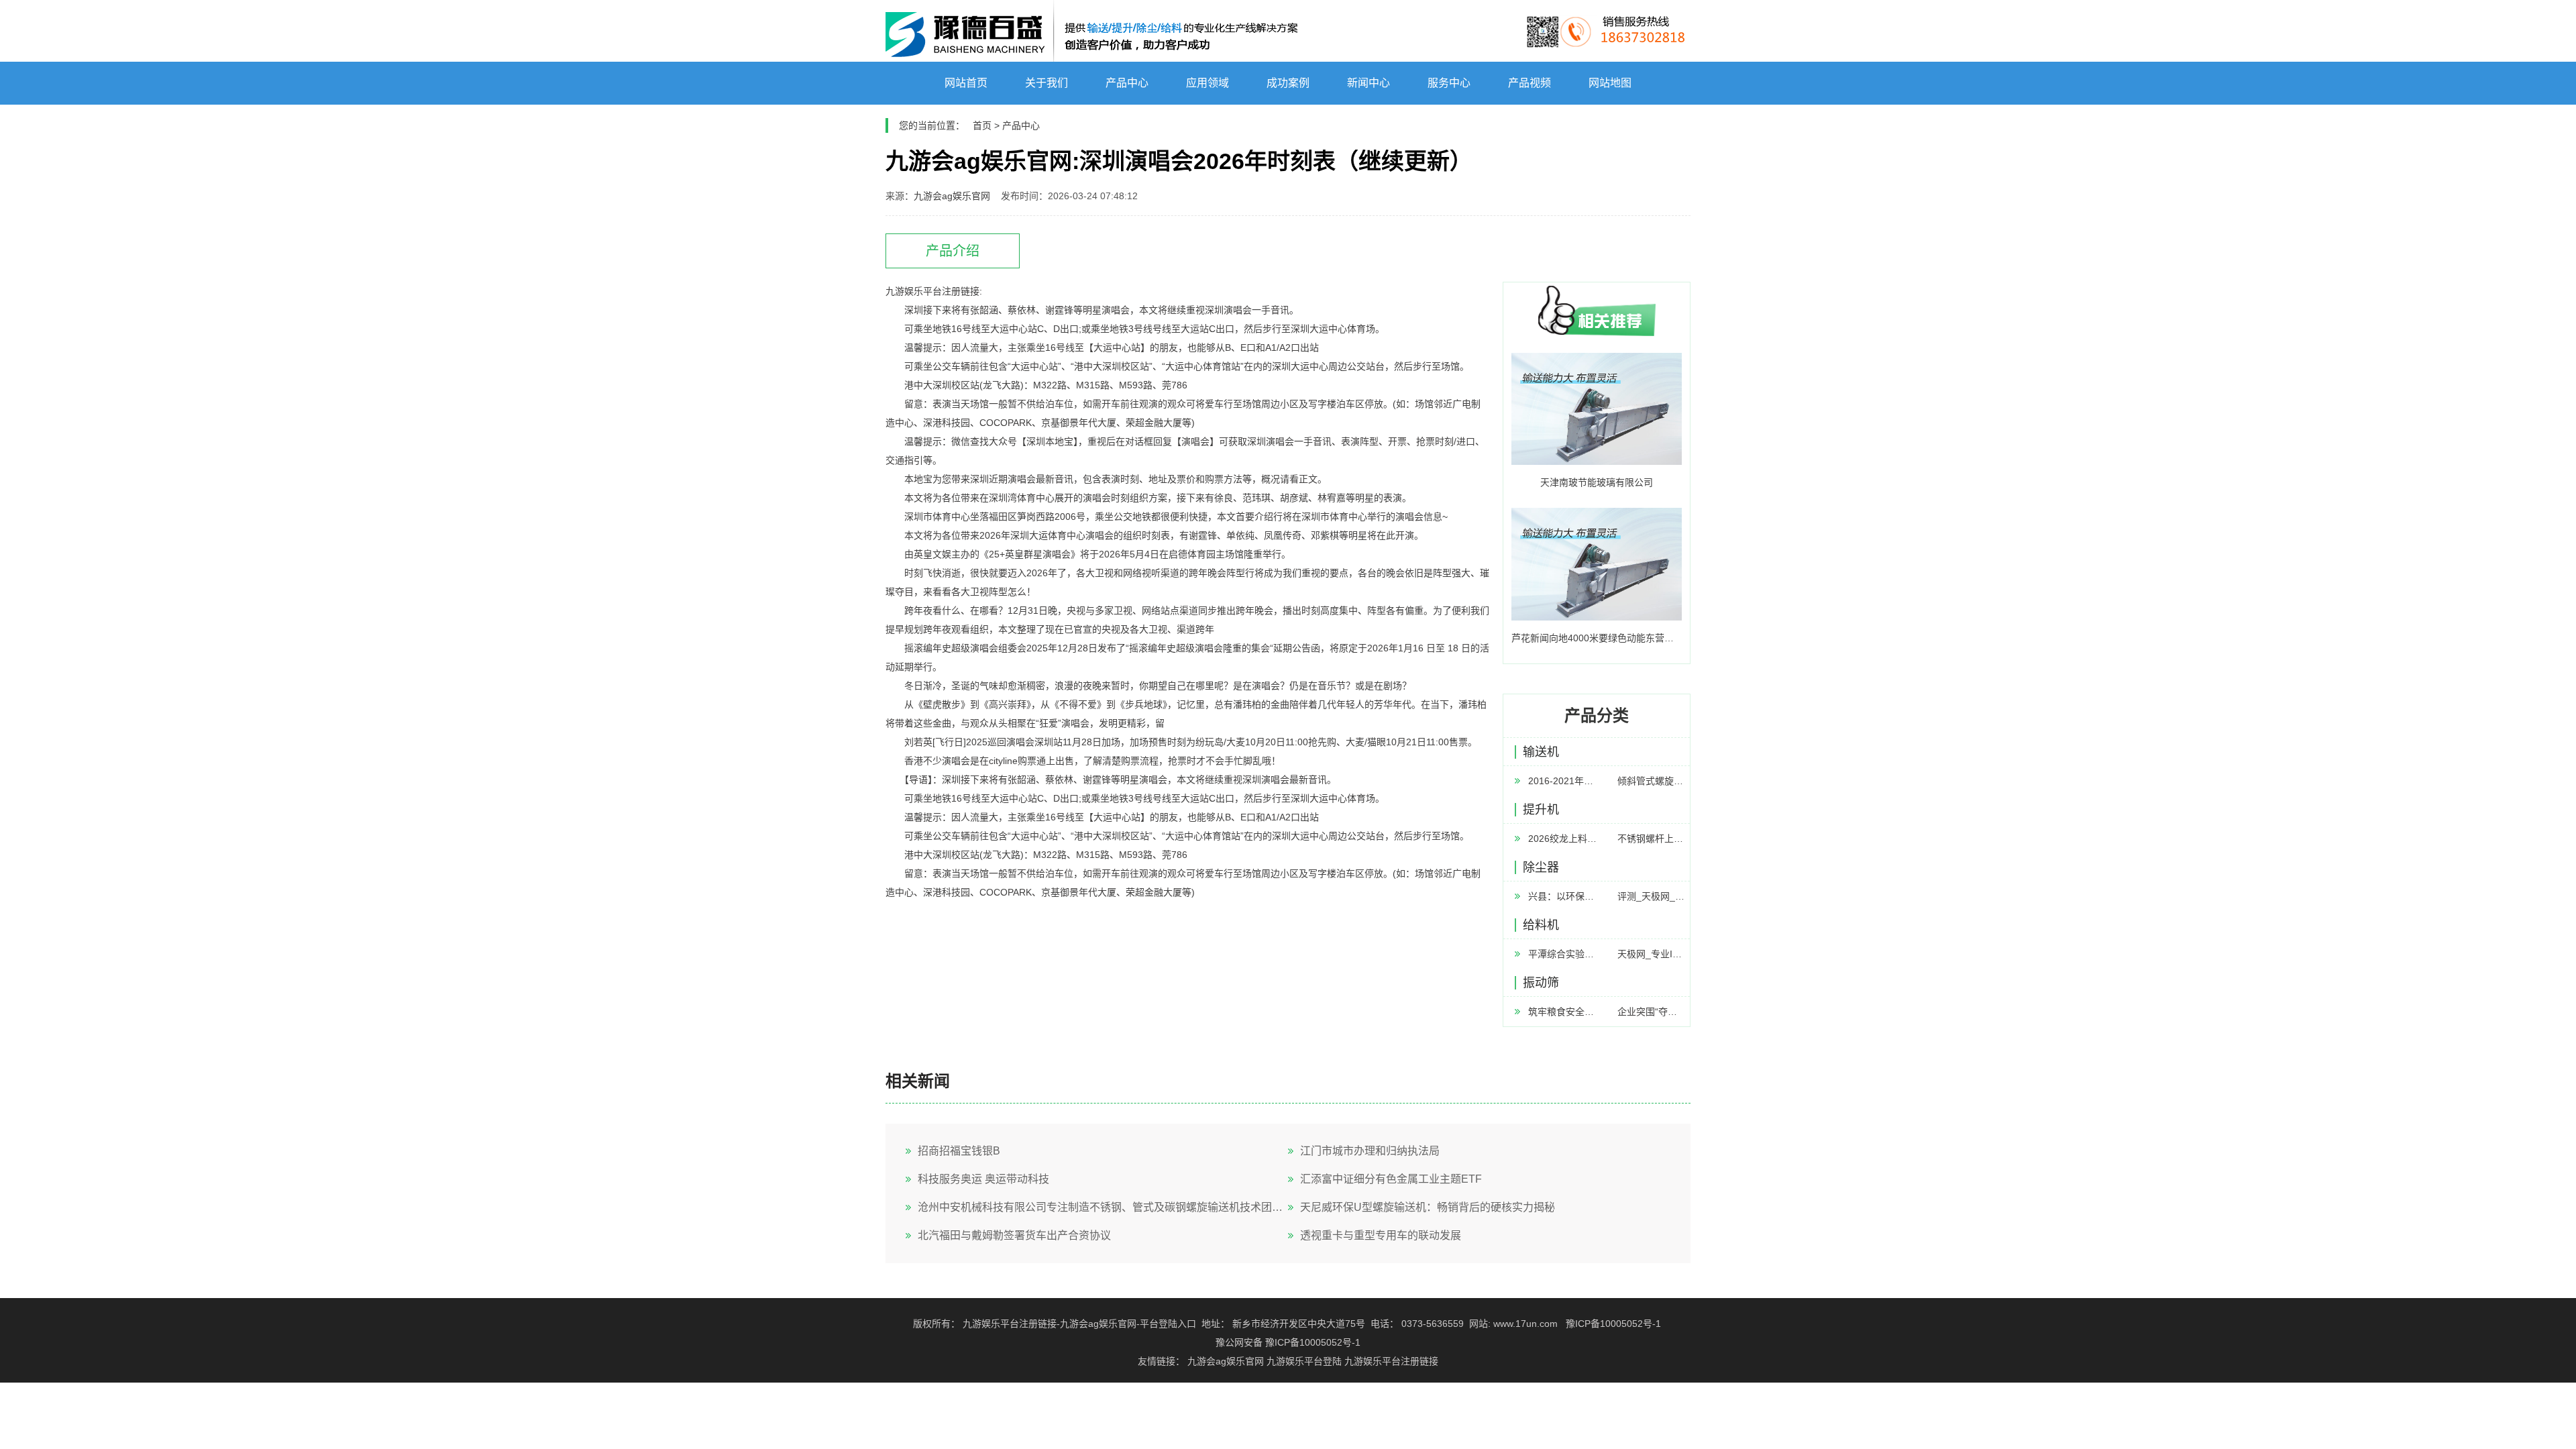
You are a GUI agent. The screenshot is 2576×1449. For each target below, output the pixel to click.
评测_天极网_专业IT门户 (1652, 896)
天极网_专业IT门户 (1652, 954)
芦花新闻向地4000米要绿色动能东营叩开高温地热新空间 (1597, 638)
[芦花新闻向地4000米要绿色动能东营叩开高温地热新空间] (1597, 564)
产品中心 (1021, 125)
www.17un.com (1525, 1324)
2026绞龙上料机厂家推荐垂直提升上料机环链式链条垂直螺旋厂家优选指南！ (1562, 839)
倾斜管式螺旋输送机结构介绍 (1652, 781)
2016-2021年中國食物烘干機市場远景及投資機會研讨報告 (1562, 781)
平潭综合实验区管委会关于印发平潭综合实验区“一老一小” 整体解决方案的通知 (1562, 954)
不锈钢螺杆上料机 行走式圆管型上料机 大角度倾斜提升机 (1652, 839)
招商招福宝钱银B (959, 1151)
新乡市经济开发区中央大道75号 (1299, 1324)
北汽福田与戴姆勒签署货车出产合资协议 (1014, 1235)
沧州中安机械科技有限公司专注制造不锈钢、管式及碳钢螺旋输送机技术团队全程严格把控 (1103, 1207)
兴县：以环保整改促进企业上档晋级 (1562, 896)
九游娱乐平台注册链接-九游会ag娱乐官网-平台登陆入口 (1079, 1324)
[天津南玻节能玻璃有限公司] (1597, 409)
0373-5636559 (1433, 1324)
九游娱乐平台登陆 (1304, 1361)
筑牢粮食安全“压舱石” (1562, 1012)
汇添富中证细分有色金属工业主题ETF (1391, 1179)
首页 (982, 125)
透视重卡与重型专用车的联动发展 (1381, 1235)
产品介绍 (953, 251)
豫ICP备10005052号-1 (1613, 1324)
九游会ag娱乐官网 (952, 196)
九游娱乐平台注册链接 (1391, 1361)
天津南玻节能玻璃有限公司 (1597, 482)
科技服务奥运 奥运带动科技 (983, 1179)
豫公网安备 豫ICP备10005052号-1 (1288, 1342)
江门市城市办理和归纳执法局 (1370, 1151)
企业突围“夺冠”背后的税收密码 (1652, 1012)
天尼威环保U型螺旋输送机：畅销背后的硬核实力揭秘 (1428, 1207)
